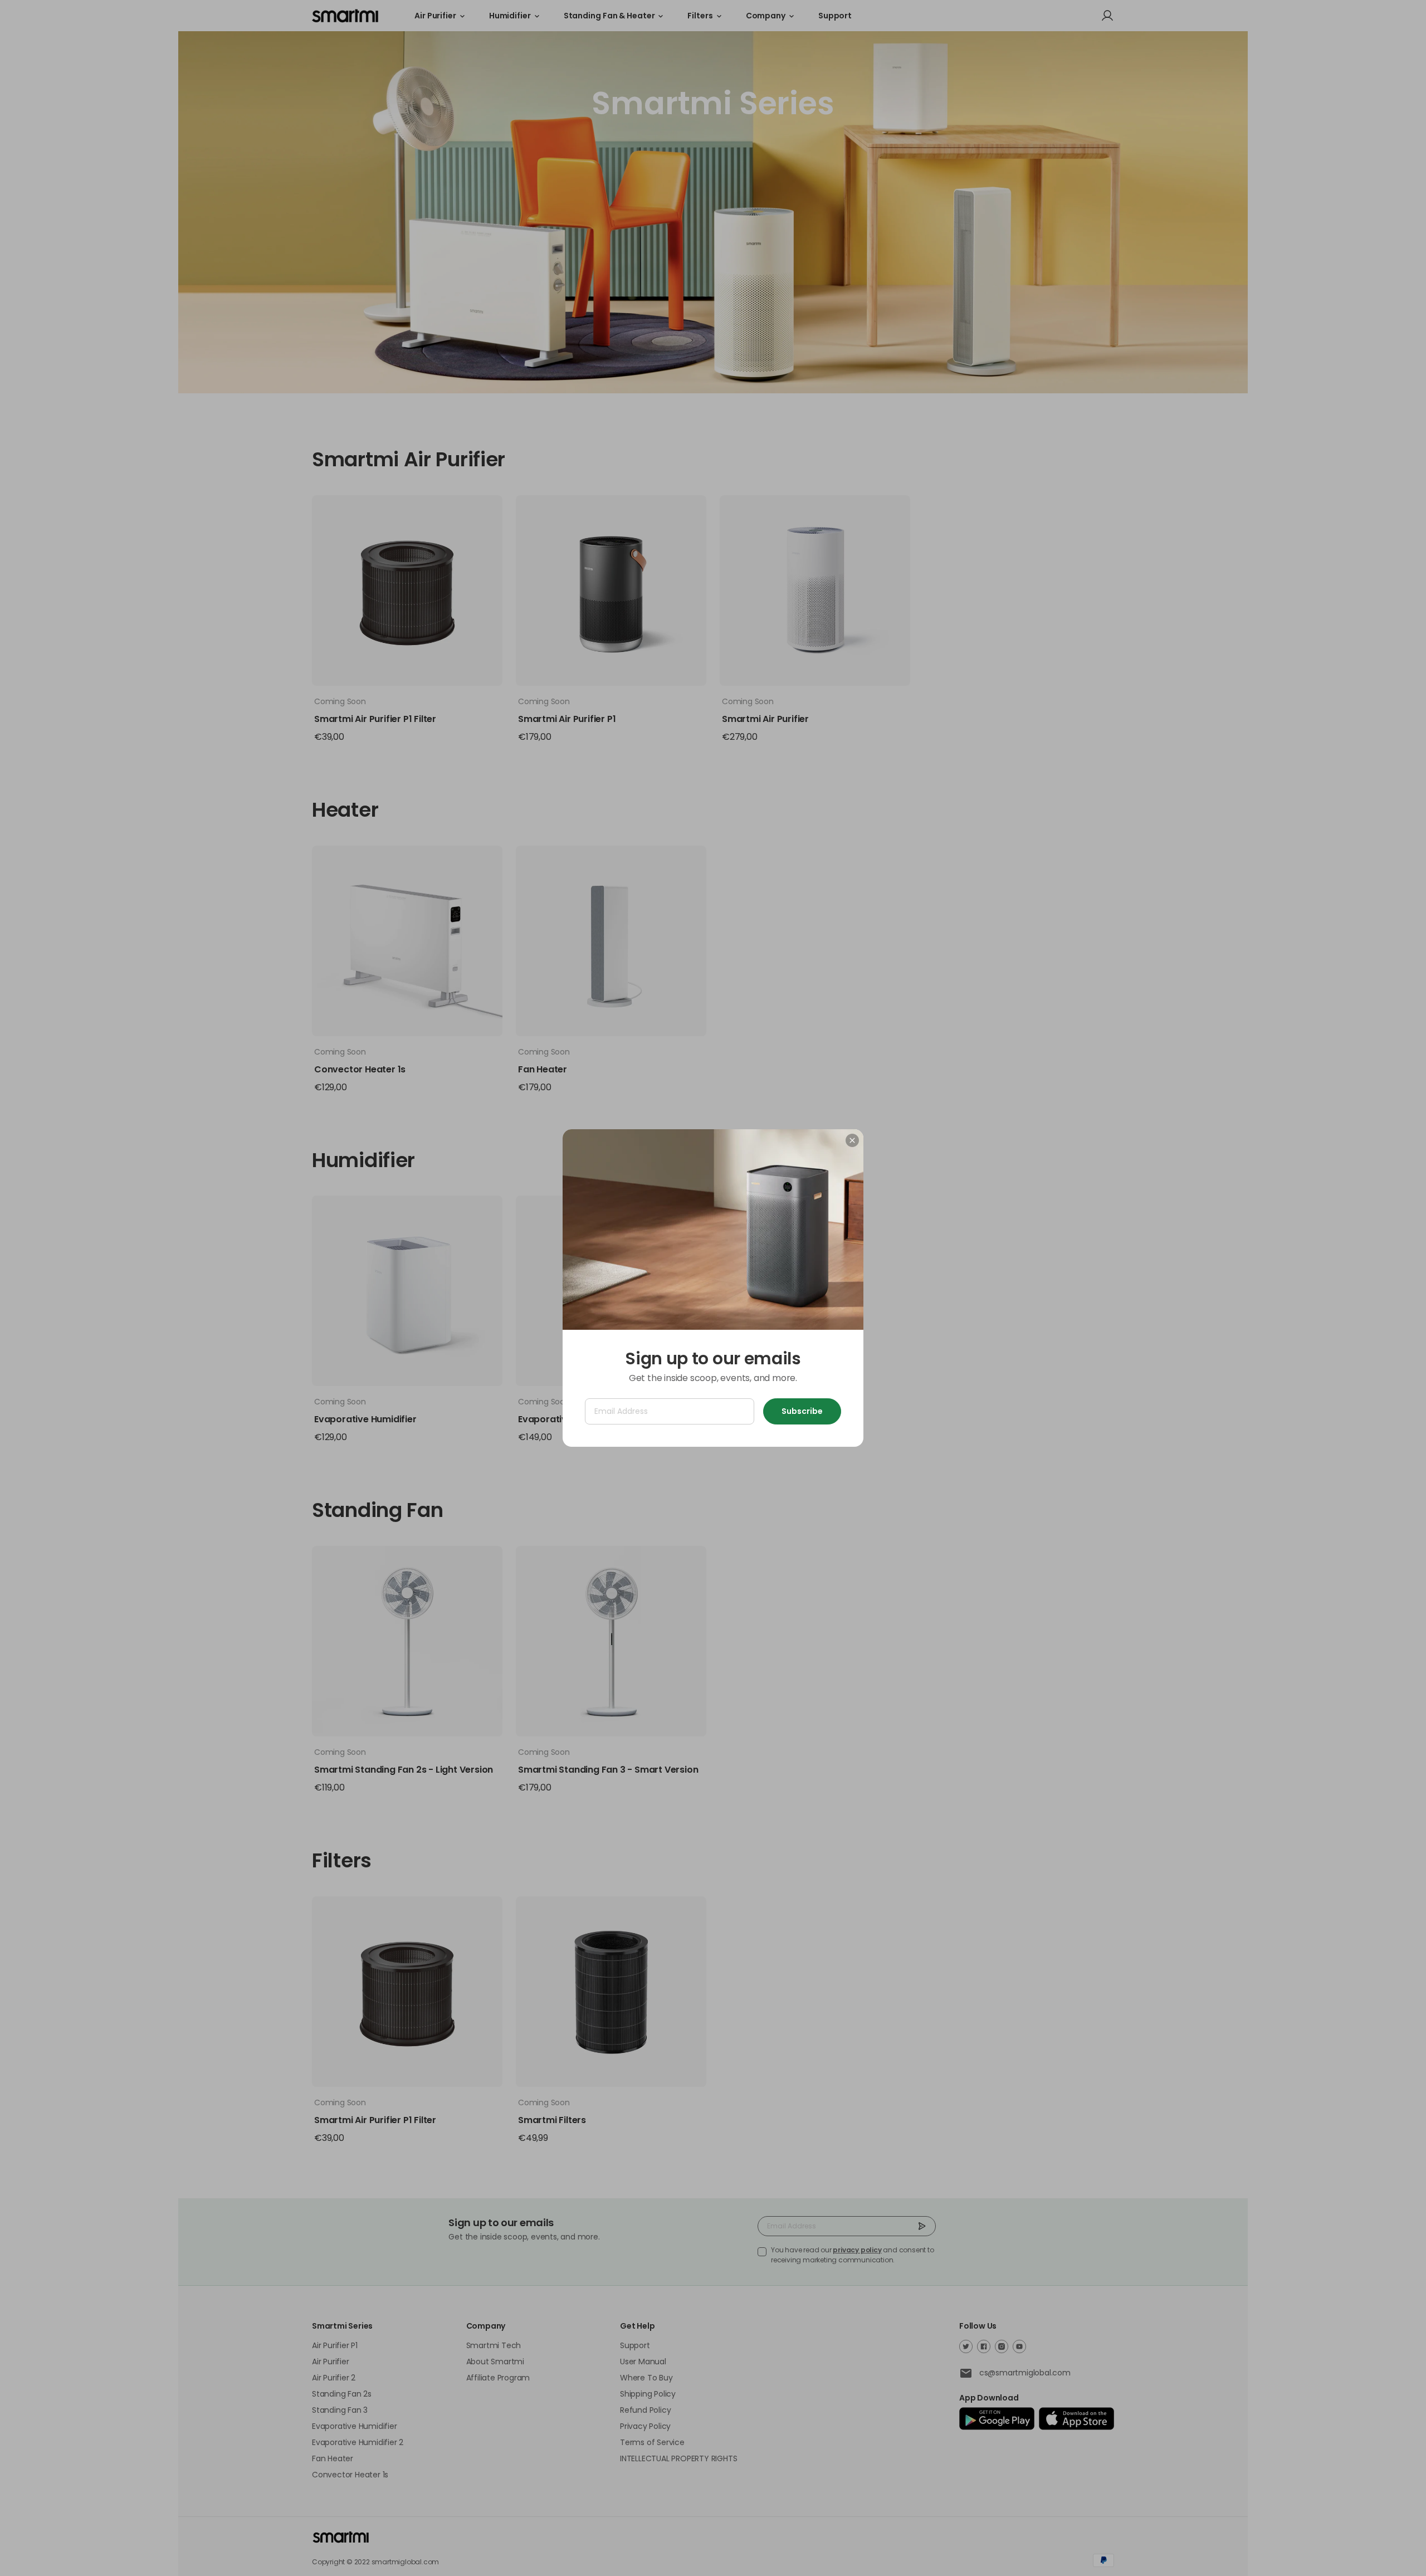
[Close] (852, 1140)
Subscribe (802, 1411)
